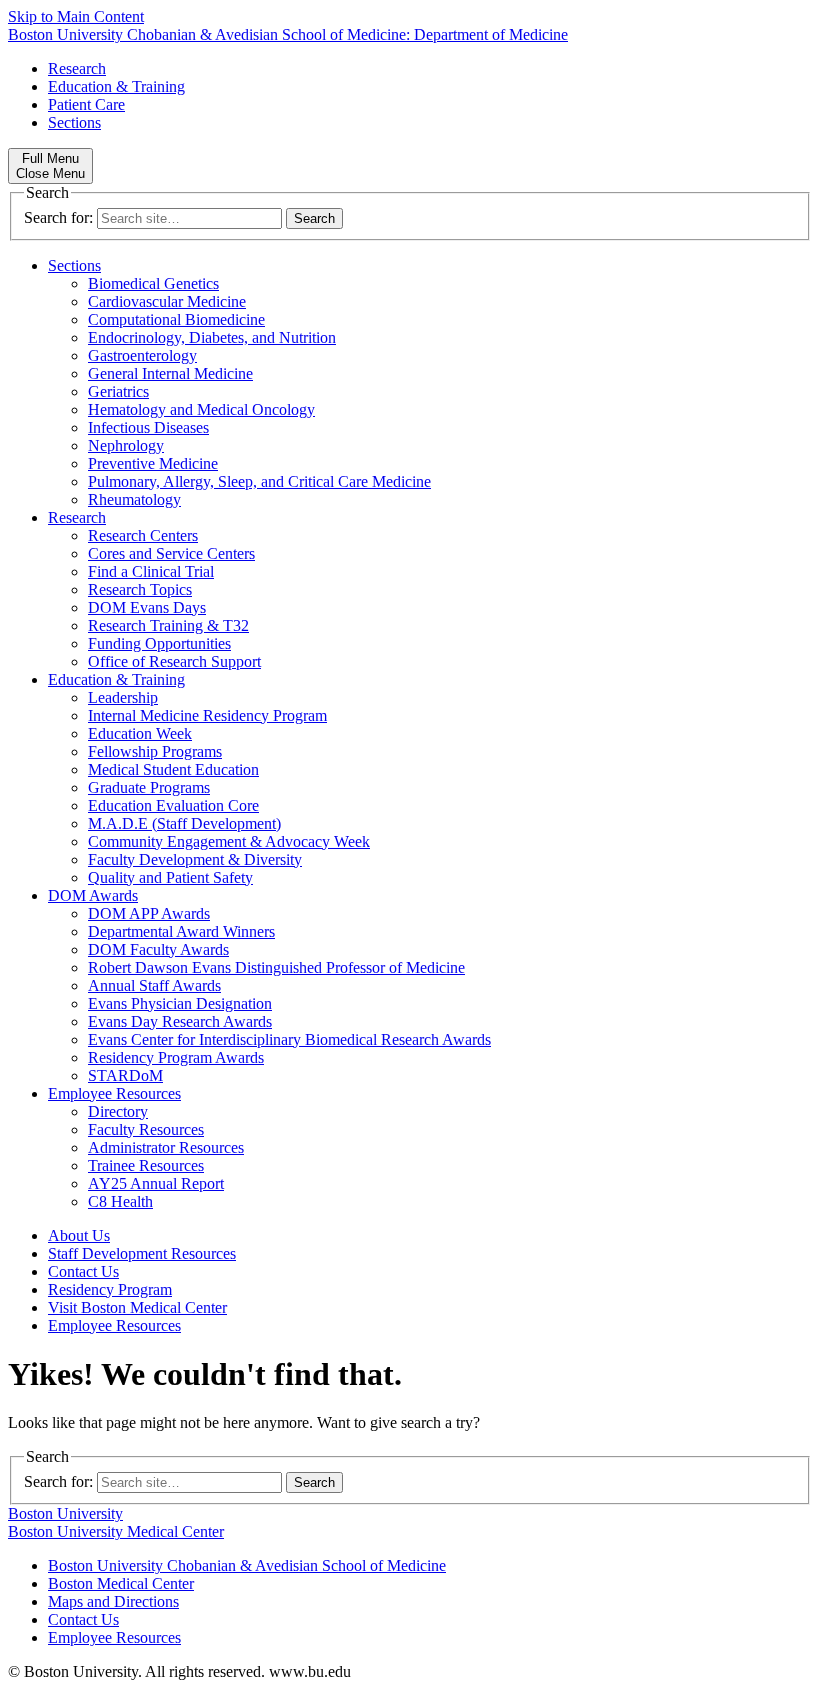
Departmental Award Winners (181, 931)
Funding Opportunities (159, 643)
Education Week (140, 733)
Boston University (65, 1513)
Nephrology (126, 445)
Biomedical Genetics (153, 283)
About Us (79, 1235)
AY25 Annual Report (156, 1183)
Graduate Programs (149, 787)
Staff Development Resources (142, 1253)
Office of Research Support (174, 661)
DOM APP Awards (149, 913)
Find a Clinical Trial (151, 571)
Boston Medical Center (121, 1583)
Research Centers (143, 535)
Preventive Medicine (153, 463)
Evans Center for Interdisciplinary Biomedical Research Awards (289, 1039)
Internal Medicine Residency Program (207, 715)
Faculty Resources (146, 1129)
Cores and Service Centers (171, 553)
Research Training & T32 (168, 625)
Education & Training (116, 86)
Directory (118, 1111)
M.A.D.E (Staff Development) (184, 823)
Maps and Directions (113, 1601)
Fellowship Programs (155, 751)
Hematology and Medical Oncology (201, 409)
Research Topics (140, 589)
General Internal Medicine (170, 373)
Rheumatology (134, 499)
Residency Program (110, 1289)
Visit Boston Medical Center (137, 1307)
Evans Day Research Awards (180, 1021)
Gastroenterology (142, 355)
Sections (74, 122)
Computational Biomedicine (176, 319)
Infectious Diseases (148, 427)
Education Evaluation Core (173, 805)
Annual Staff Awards (154, 985)
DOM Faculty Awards (158, 949)
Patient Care (86, 104)
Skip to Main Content (76, 16)
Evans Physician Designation (180, 1003)
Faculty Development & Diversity (195, 859)
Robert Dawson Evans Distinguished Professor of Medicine (276, 967)
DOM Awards (93, 895)
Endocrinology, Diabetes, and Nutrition (212, 337)
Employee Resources (114, 1093)
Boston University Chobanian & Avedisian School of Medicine (247, 1565)
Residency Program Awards (176, 1057)
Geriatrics (118, 391)
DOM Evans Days (147, 607)
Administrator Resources (166, 1147)
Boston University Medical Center (116, 1531)
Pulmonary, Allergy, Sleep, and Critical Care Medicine (259, 481)
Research (77, 68)
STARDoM (125, 1075)
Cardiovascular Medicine (167, 301)
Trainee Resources (146, 1165)
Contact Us (83, 1271)
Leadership (123, 697)
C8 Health (120, 1201)
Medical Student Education (173, 769)
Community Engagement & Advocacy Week (229, 841)
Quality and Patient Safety (170, 877)
